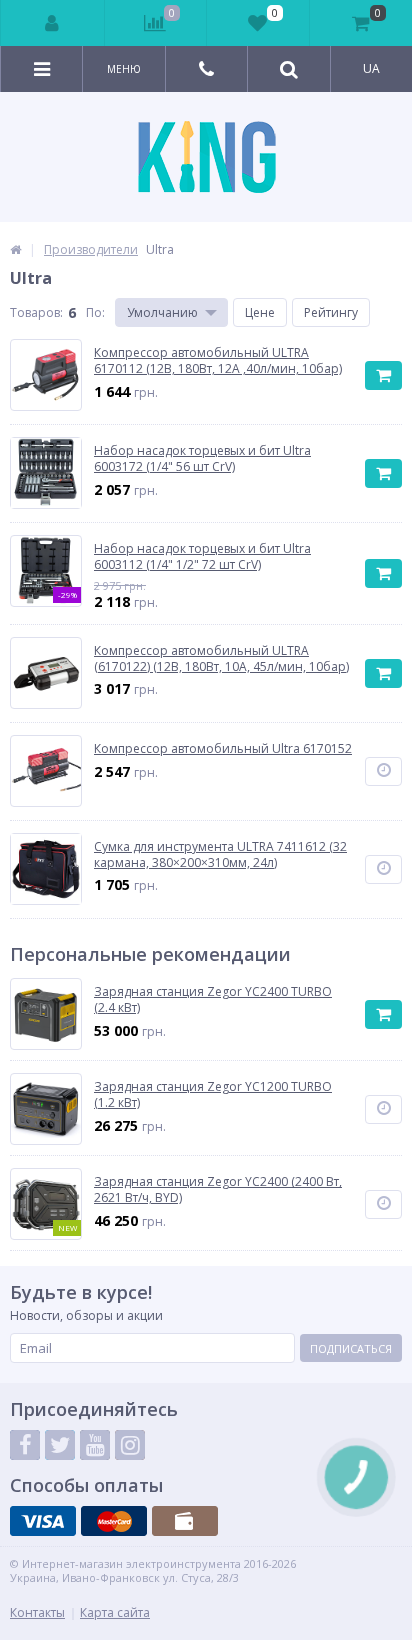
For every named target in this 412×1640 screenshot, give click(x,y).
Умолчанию (162, 312)
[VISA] (43, 1521)
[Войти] (53, 23)
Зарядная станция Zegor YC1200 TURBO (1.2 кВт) (213, 1094)
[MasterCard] (114, 1521)
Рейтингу (331, 312)
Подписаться (351, 1348)
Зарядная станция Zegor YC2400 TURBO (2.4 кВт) (213, 999)
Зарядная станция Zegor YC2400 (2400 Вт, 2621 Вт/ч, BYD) (218, 1189)
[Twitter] (60, 1445)
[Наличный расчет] (185, 1521)
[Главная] (15, 249)
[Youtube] (95, 1445)
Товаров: (36, 312)
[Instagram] (130, 1445)
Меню (124, 69)
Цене (260, 312)
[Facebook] (25, 1445)
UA (371, 68)
